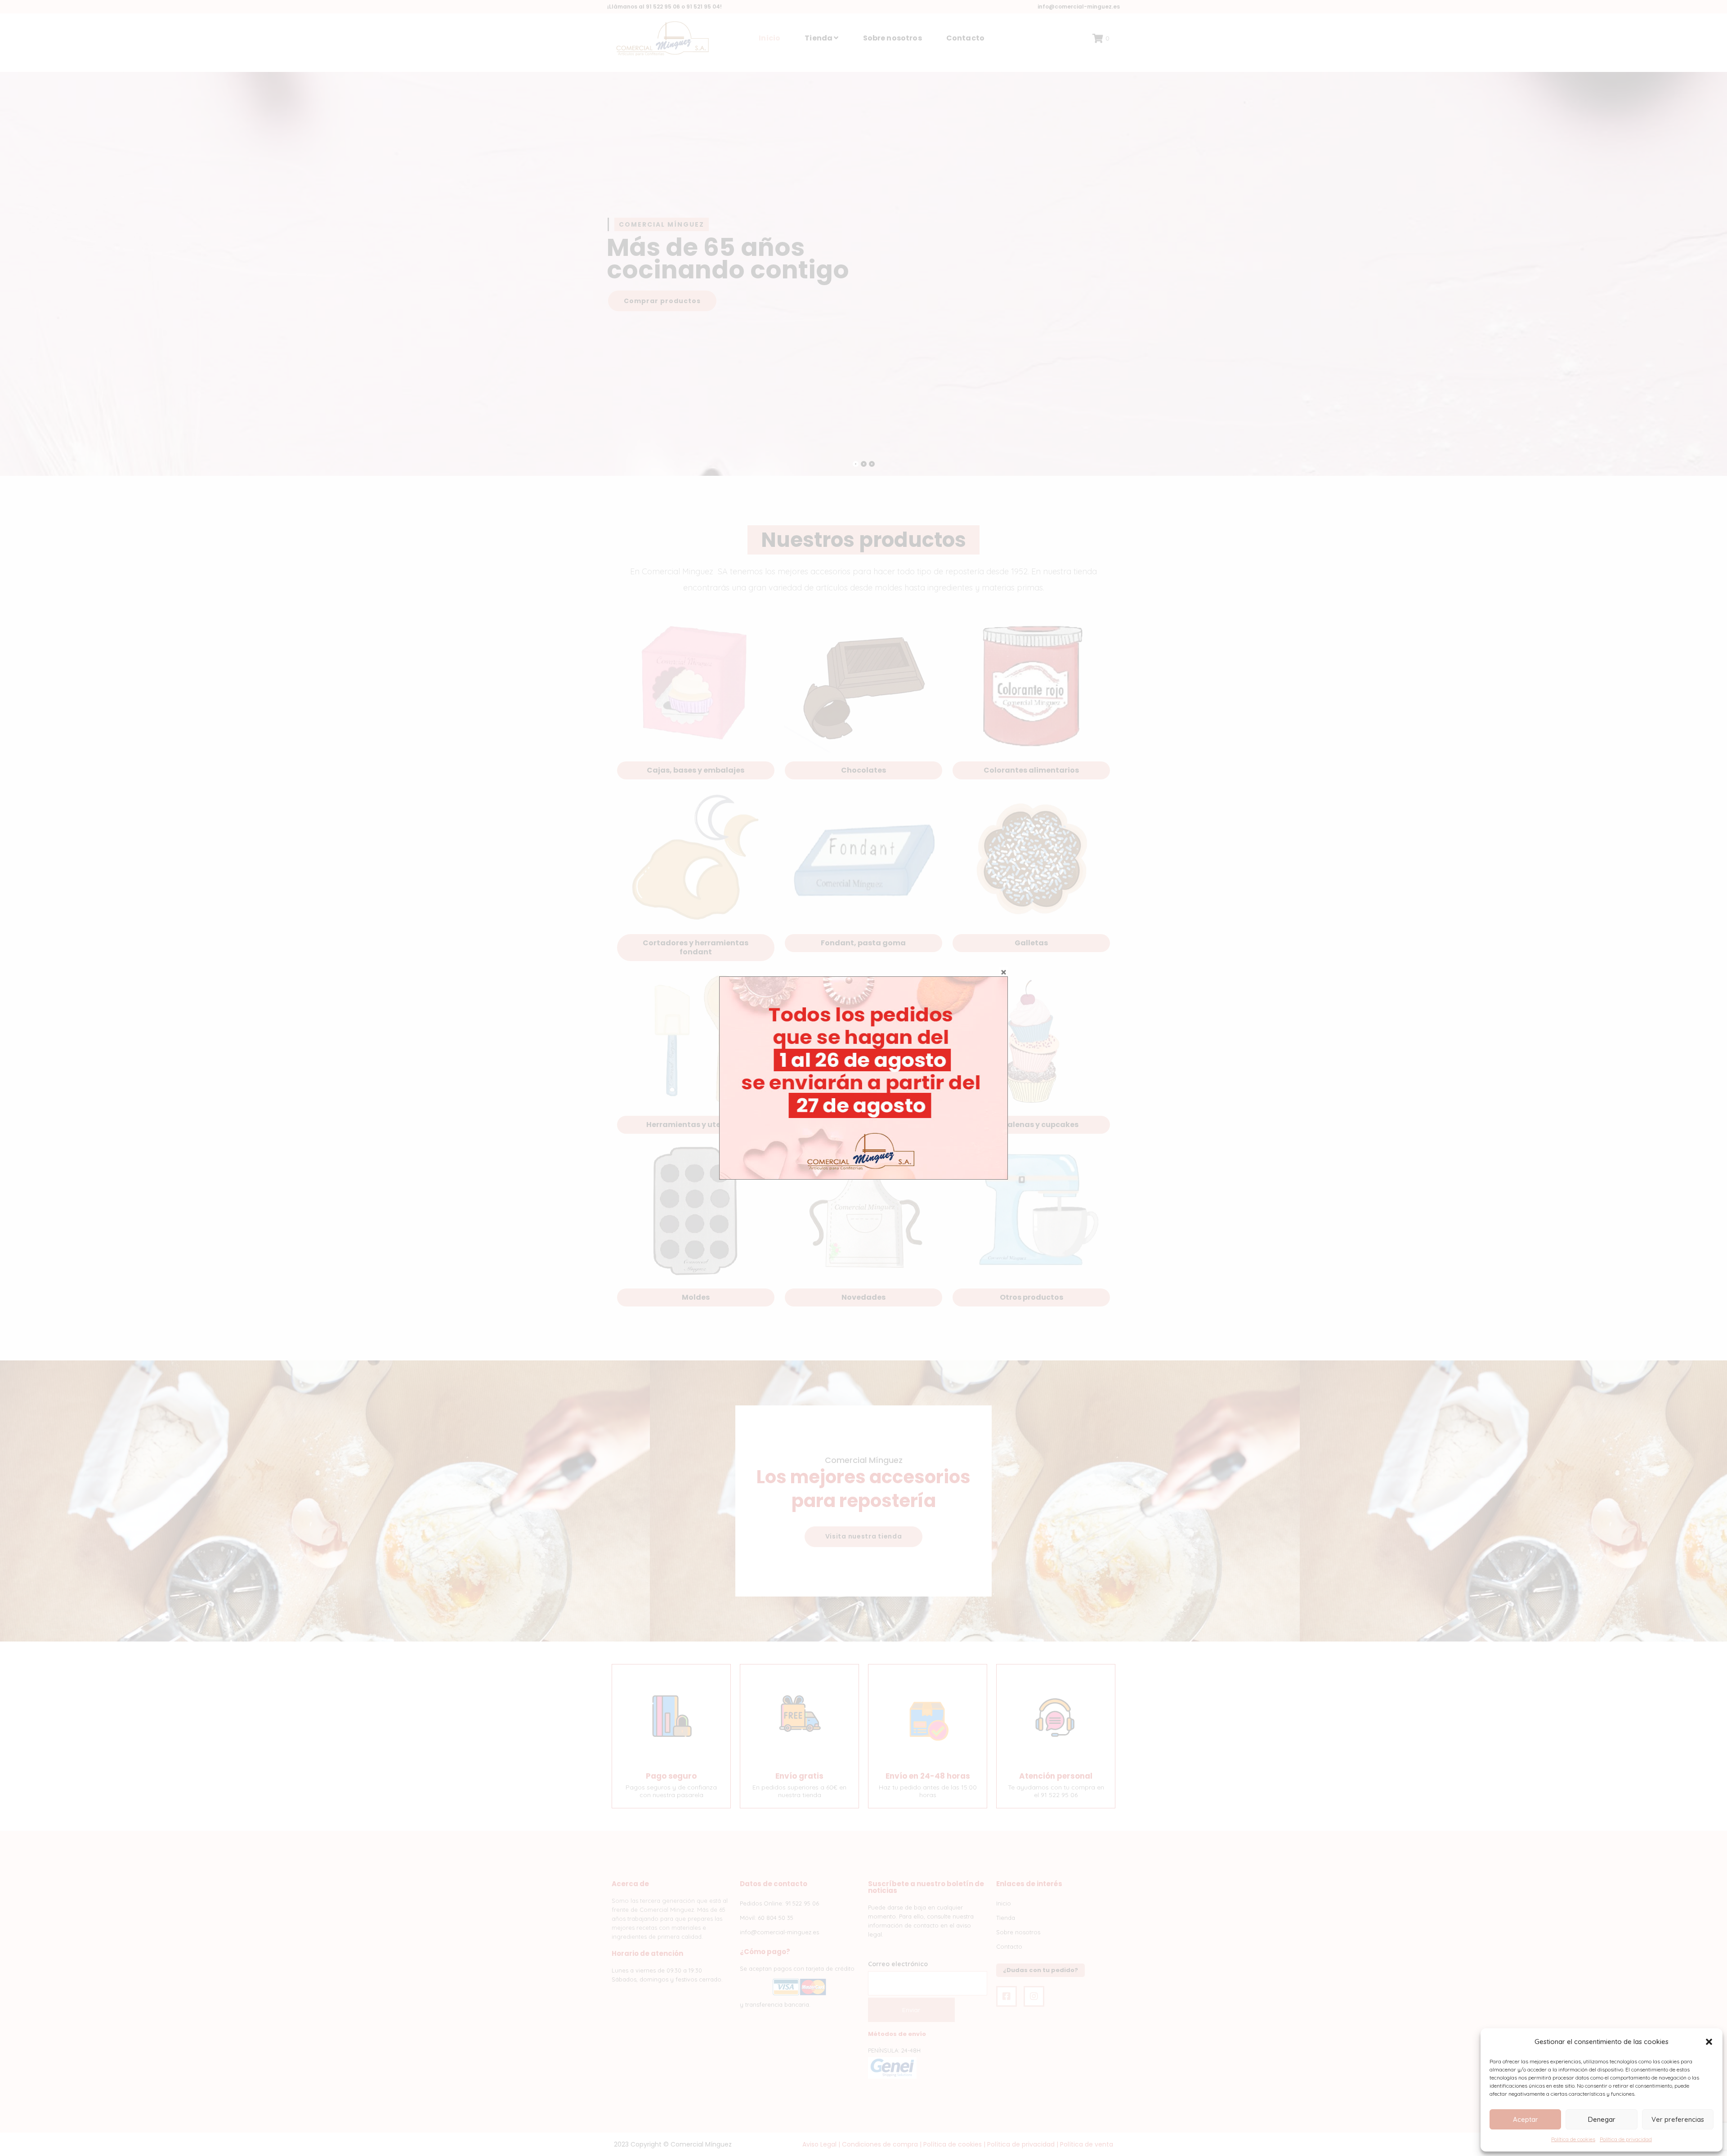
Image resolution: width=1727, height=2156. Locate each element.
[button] (1709, 2042)
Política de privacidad (1626, 2139)
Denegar (1602, 2119)
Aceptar (1526, 2119)
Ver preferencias (1678, 2119)
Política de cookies (1573, 2139)
